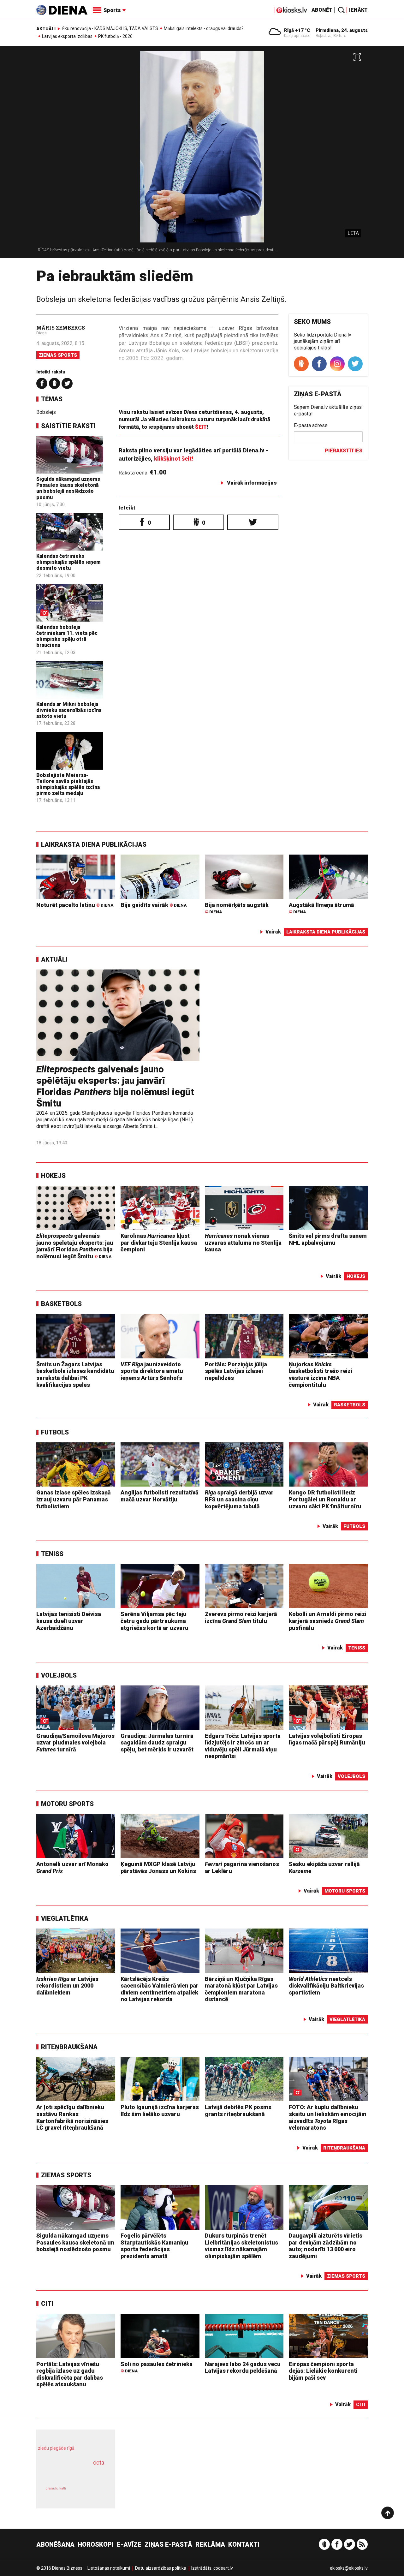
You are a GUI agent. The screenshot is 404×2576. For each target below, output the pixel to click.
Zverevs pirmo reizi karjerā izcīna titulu (241, 1617)
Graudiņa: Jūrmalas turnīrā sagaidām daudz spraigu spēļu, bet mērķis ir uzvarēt (157, 1743)
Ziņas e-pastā (168, 2544)
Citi (47, 2304)
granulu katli (56, 2488)
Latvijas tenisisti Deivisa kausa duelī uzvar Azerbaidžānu (69, 1621)
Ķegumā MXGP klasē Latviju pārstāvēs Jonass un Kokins (158, 1867)
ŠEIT (201, 427)
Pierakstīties (344, 451)
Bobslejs (46, 412)
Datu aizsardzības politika (161, 2568)
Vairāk (273, 932)
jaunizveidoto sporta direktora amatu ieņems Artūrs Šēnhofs (152, 1371)
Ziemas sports (58, 355)
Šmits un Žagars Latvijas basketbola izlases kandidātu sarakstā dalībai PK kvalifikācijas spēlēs (75, 1374)
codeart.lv (223, 2568)
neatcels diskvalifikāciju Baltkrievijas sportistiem (326, 1986)
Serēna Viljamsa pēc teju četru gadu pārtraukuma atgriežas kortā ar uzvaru (154, 1621)
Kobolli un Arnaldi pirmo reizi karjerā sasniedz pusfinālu (328, 1621)
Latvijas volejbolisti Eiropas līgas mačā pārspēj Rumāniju (327, 1739)
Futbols (55, 1432)
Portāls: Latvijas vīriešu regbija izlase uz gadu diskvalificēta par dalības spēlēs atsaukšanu (70, 2374)
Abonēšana (55, 2544)
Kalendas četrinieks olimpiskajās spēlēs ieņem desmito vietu (68, 562)
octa (99, 2463)
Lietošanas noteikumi (109, 2568)
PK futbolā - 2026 (115, 36)
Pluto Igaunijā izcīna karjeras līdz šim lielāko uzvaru (160, 2111)
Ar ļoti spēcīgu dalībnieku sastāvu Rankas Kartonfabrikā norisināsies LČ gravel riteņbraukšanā (72, 2117)
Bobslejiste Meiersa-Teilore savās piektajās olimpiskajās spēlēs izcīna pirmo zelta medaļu (68, 784)
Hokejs (53, 1176)
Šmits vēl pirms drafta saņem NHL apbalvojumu (328, 1239)
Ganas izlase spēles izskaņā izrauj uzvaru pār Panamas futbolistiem (74, 1499)
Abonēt (322, 10)
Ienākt (358, 10)
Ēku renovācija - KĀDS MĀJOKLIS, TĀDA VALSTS (110, 28)
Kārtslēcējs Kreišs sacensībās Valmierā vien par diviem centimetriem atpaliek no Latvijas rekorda (160, 1989)
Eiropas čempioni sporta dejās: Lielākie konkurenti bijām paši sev (323, 2371)
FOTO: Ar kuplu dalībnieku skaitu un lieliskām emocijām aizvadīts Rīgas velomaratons (328, 2117)
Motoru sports (67, 1804)
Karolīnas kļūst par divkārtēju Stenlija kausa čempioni (159, 1243)
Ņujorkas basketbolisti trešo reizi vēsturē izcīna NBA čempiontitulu (321, 1374)
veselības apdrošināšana (70, 2474)
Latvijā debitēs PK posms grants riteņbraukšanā (238, 2111)
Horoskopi (96, 2544)
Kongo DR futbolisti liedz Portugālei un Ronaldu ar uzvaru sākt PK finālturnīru (325, 1499)
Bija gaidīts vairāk (154, 905)
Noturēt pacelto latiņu (75, 905)
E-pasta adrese (311, 425)
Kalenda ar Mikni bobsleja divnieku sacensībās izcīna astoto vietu (69, 710)
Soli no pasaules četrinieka (157, 2367)
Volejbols (59, 1675)
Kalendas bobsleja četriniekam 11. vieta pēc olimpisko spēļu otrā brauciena (67, 636)
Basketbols (61, 1304)
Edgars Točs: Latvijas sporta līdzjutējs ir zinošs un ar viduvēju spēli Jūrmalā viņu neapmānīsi (243, 1746)
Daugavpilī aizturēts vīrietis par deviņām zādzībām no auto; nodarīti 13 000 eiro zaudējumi (326, 2246)
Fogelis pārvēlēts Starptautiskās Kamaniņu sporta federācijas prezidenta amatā (154, 2246)
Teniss (52, 1554)
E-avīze (129, 2544)
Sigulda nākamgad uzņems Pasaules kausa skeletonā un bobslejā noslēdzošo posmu (68, 488)
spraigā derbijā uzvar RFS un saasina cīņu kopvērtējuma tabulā (239, 1499)
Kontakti (244, 2544)
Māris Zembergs (61, 328)
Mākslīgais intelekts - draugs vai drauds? (204, 28)
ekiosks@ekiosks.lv (349, 2568)
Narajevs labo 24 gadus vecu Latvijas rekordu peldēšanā (243, 2367)
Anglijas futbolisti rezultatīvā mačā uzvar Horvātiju (160, 1496)
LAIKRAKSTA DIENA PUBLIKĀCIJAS (94, 844)
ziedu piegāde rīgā (56, 2448)
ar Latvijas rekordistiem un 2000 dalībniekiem (67, 1986)
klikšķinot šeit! (174, 459)
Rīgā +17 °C (297, 30)
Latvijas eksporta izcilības (67, 36)
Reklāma (210, 2544)
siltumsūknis (91, 2493)
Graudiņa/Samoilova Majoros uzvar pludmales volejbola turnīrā (75, 1743)
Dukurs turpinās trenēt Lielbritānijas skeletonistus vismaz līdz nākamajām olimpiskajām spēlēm (241, 2246)
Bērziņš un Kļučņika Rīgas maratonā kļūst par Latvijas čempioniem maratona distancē (241, 1989)
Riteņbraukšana (69, 2047)
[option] (202, 154)
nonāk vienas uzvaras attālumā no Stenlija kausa (243, 1243)
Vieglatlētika (65, 1918)
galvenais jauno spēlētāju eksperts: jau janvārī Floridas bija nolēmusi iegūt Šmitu (115, 1086)
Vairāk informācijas (252, 483)
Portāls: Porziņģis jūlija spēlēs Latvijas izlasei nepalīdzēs (236, 1371)
